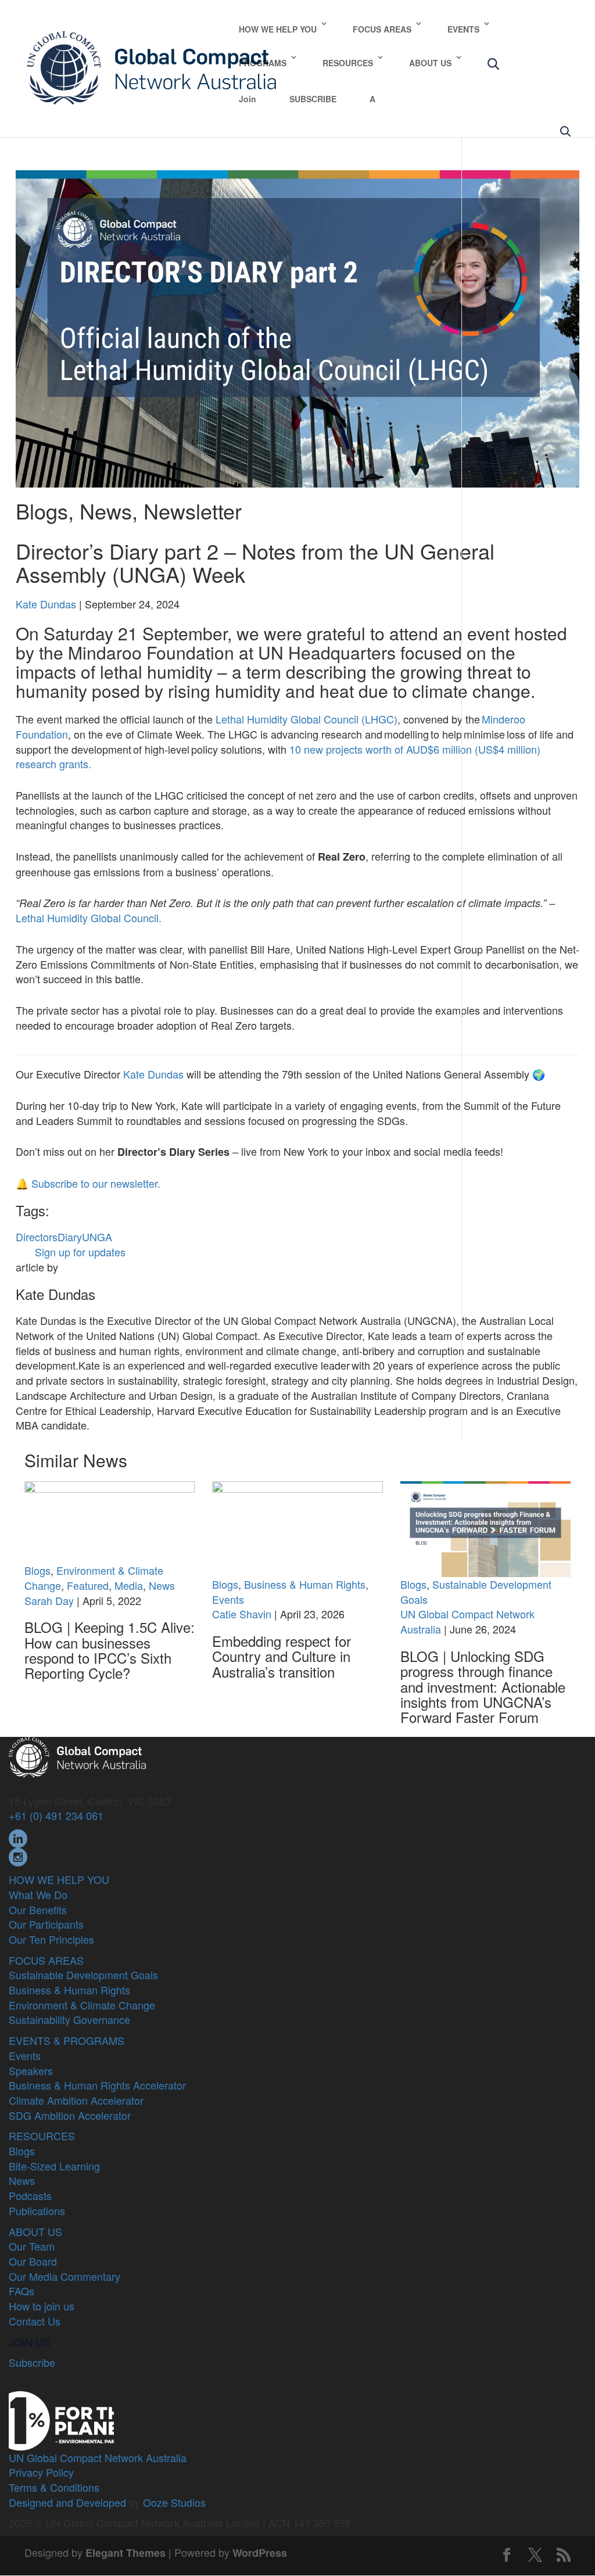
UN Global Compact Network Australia (467, 1621)
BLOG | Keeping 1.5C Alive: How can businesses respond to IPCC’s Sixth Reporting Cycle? (110, 1650)
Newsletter (193, 510)
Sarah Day (49, 1600)
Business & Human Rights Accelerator (97, 2085)
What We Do (38, 1894)
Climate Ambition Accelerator (76, 2100)
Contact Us (35, 2321)
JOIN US (29, 2342)
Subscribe (32, 2362)
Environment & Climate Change (82, 2005)
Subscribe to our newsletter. (96, 1183)
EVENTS (463, 29)
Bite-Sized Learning (54, 2166)
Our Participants (46, 1924)
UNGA (97, 1237)
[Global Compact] (77, 1755)
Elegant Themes (126, 2553)
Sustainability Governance (69, 2019)
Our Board (33, 2261)
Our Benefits (38, 1909)
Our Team (32, 2246)
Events (228, 1599)
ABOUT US (430, 63)
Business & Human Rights (305, 1584)
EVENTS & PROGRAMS (67, 2040)
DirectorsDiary (49, 1237)
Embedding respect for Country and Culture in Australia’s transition (282, 1656)
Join (248, 99)
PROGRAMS (263, 63)
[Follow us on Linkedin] (18, 1837)
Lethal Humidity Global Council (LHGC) (307, 719)
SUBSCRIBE (313, 99)
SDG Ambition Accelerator (70, 2115)
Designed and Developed (67, 2502)
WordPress (260, 2553)
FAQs (21, 2291)
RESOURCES (348, 63)
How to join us (42, 2306)
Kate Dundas (46, 604)
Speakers (31, 2070)
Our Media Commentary (64, 2276)
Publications (37, 2210)
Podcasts (30, 2195)
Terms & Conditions (54, 2487)
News (106, 510)
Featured (88, 1585)
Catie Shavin (242, 1614)
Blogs (42, 510)
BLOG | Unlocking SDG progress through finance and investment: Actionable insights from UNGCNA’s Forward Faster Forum (483, 1687)
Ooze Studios (174, 2502)
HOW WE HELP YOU (278, 29)
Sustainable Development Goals (476, 1592)
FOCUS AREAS (382, 29)
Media (129, 1585)
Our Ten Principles (51, 1939)
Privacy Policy (41, 2472)
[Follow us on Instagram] (18, 1855)
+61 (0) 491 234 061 (56, 1815)
